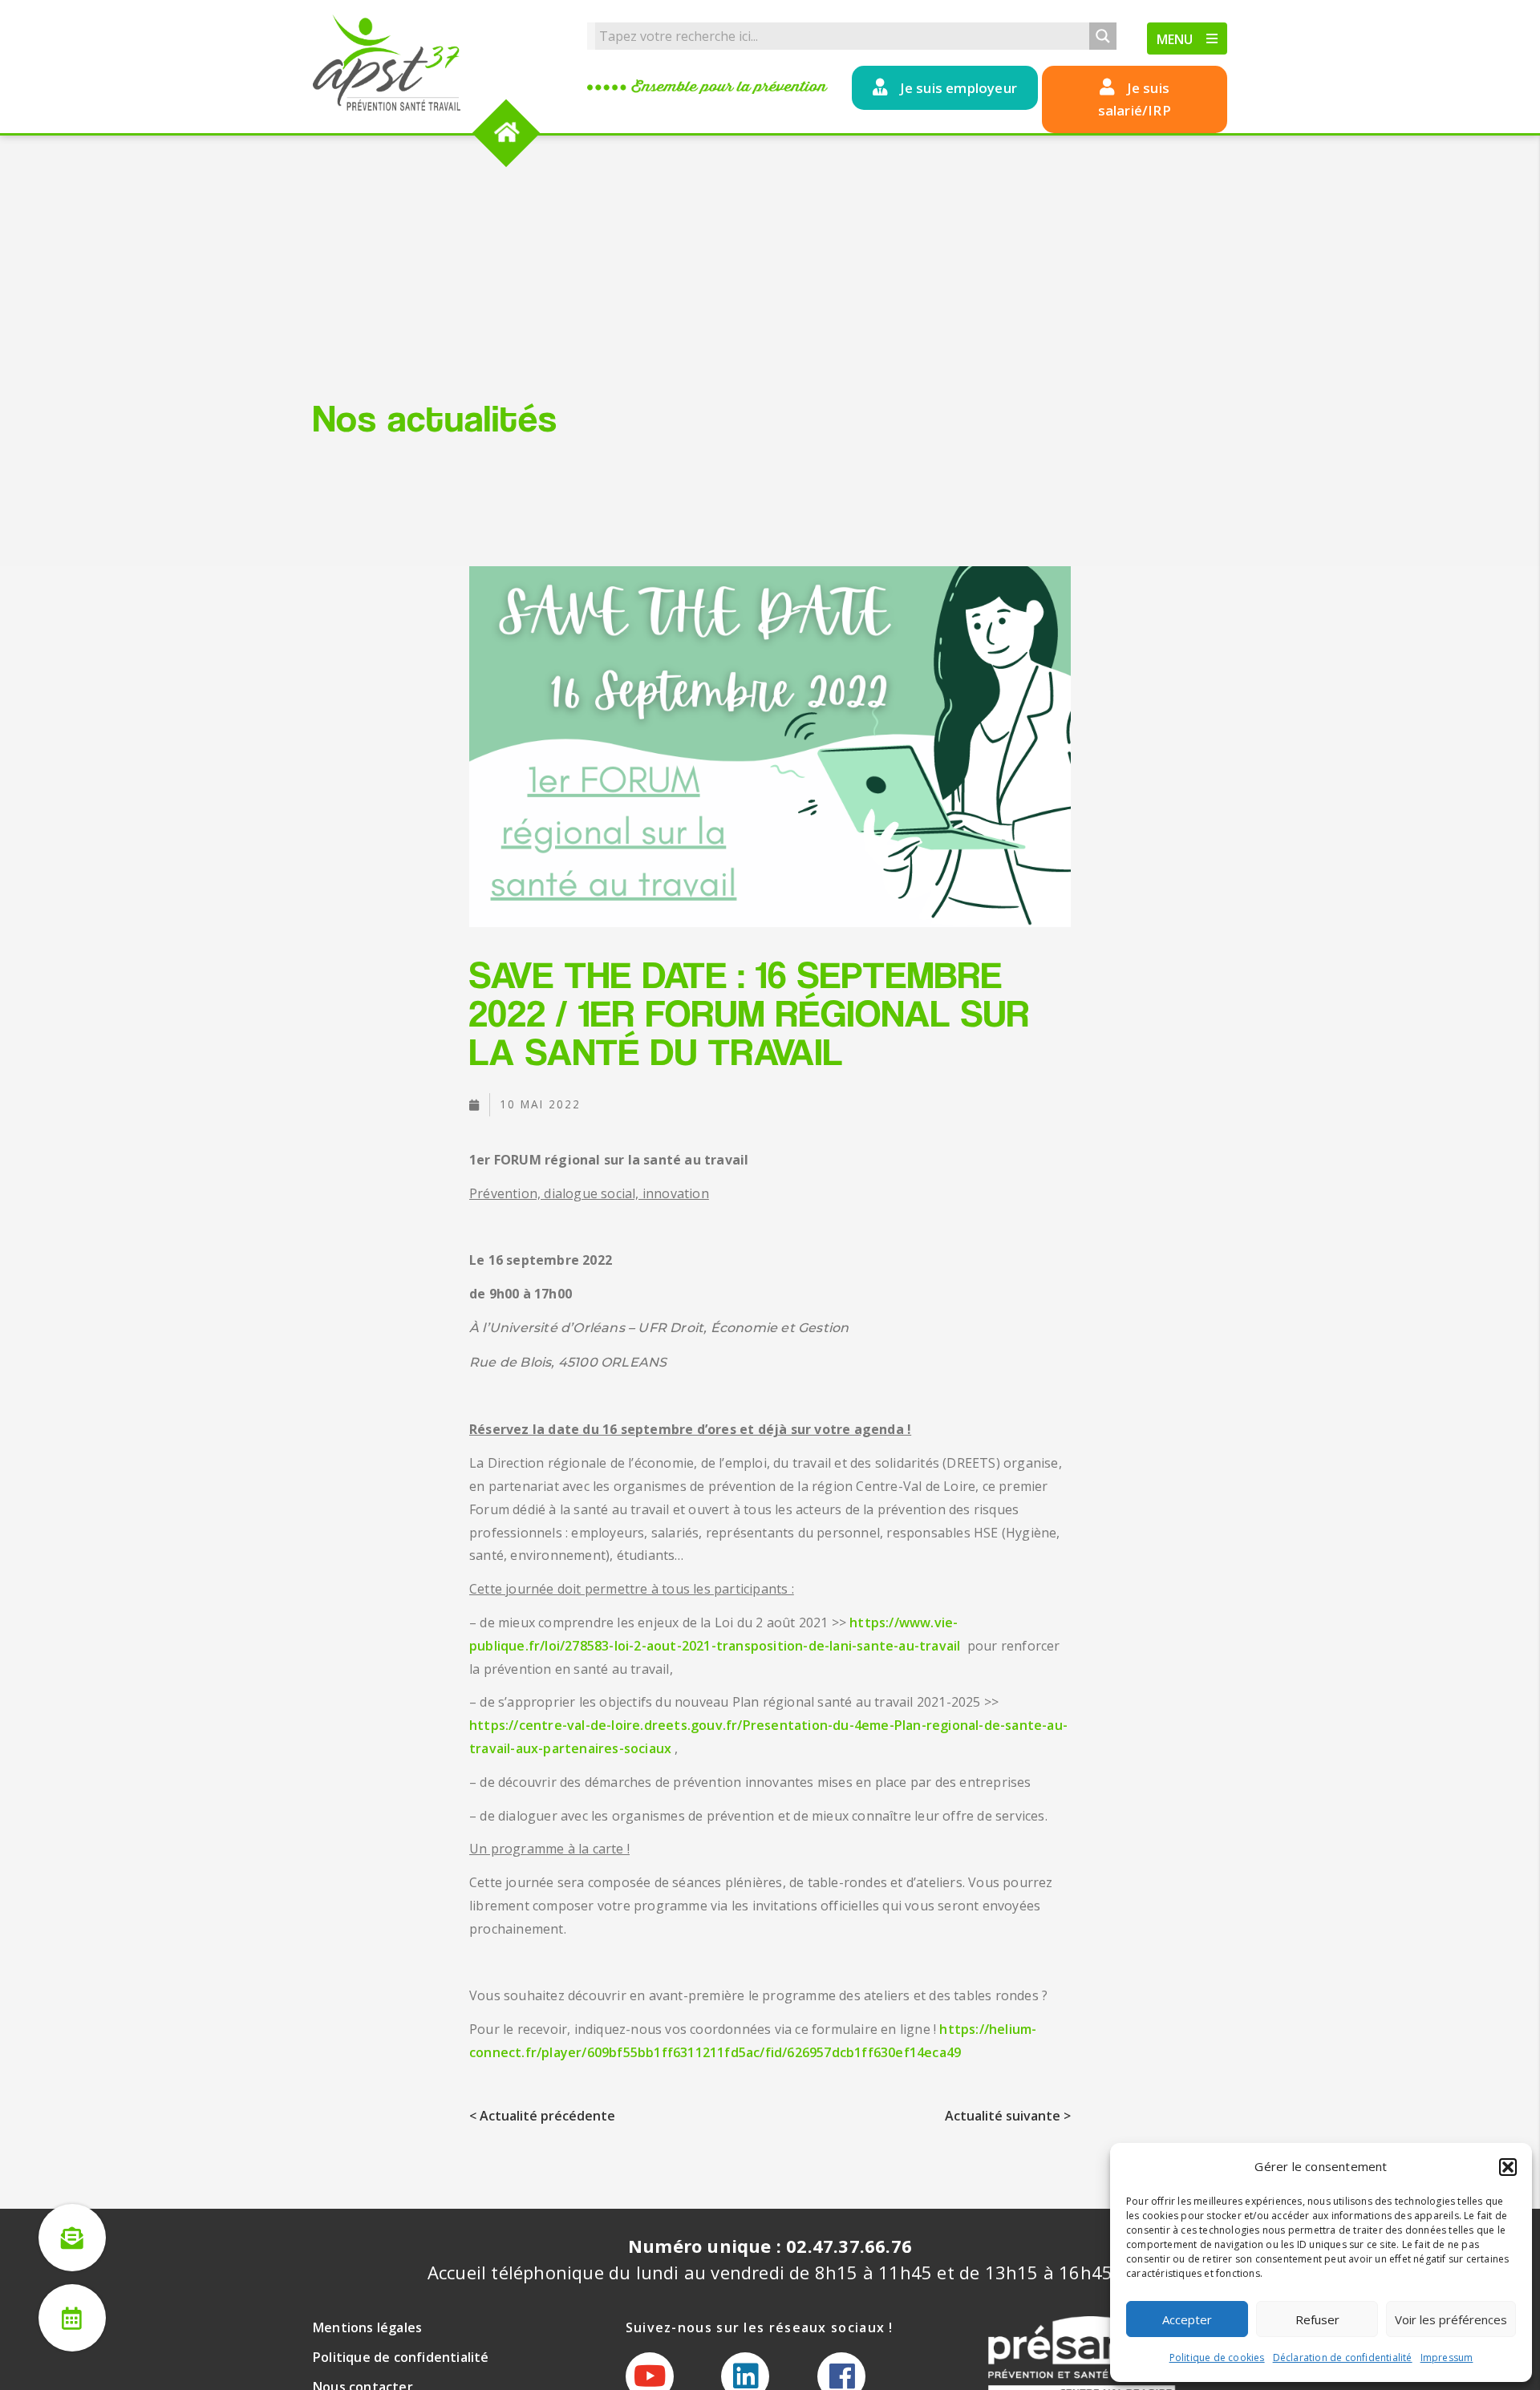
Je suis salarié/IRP (1135, 99)
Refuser (1317, 2319)
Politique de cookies (1217, 2358)
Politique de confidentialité (401, 2357)
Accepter (1187, 2319)
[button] (1508, 2167)
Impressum (1447, 2358)
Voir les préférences (1451, 2319)
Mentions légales (367, 2327)
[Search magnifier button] (1103, 36)
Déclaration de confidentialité (1343, 2358)
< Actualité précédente (542, 2116)
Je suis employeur (958, 88)
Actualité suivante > (1008, 2116)
